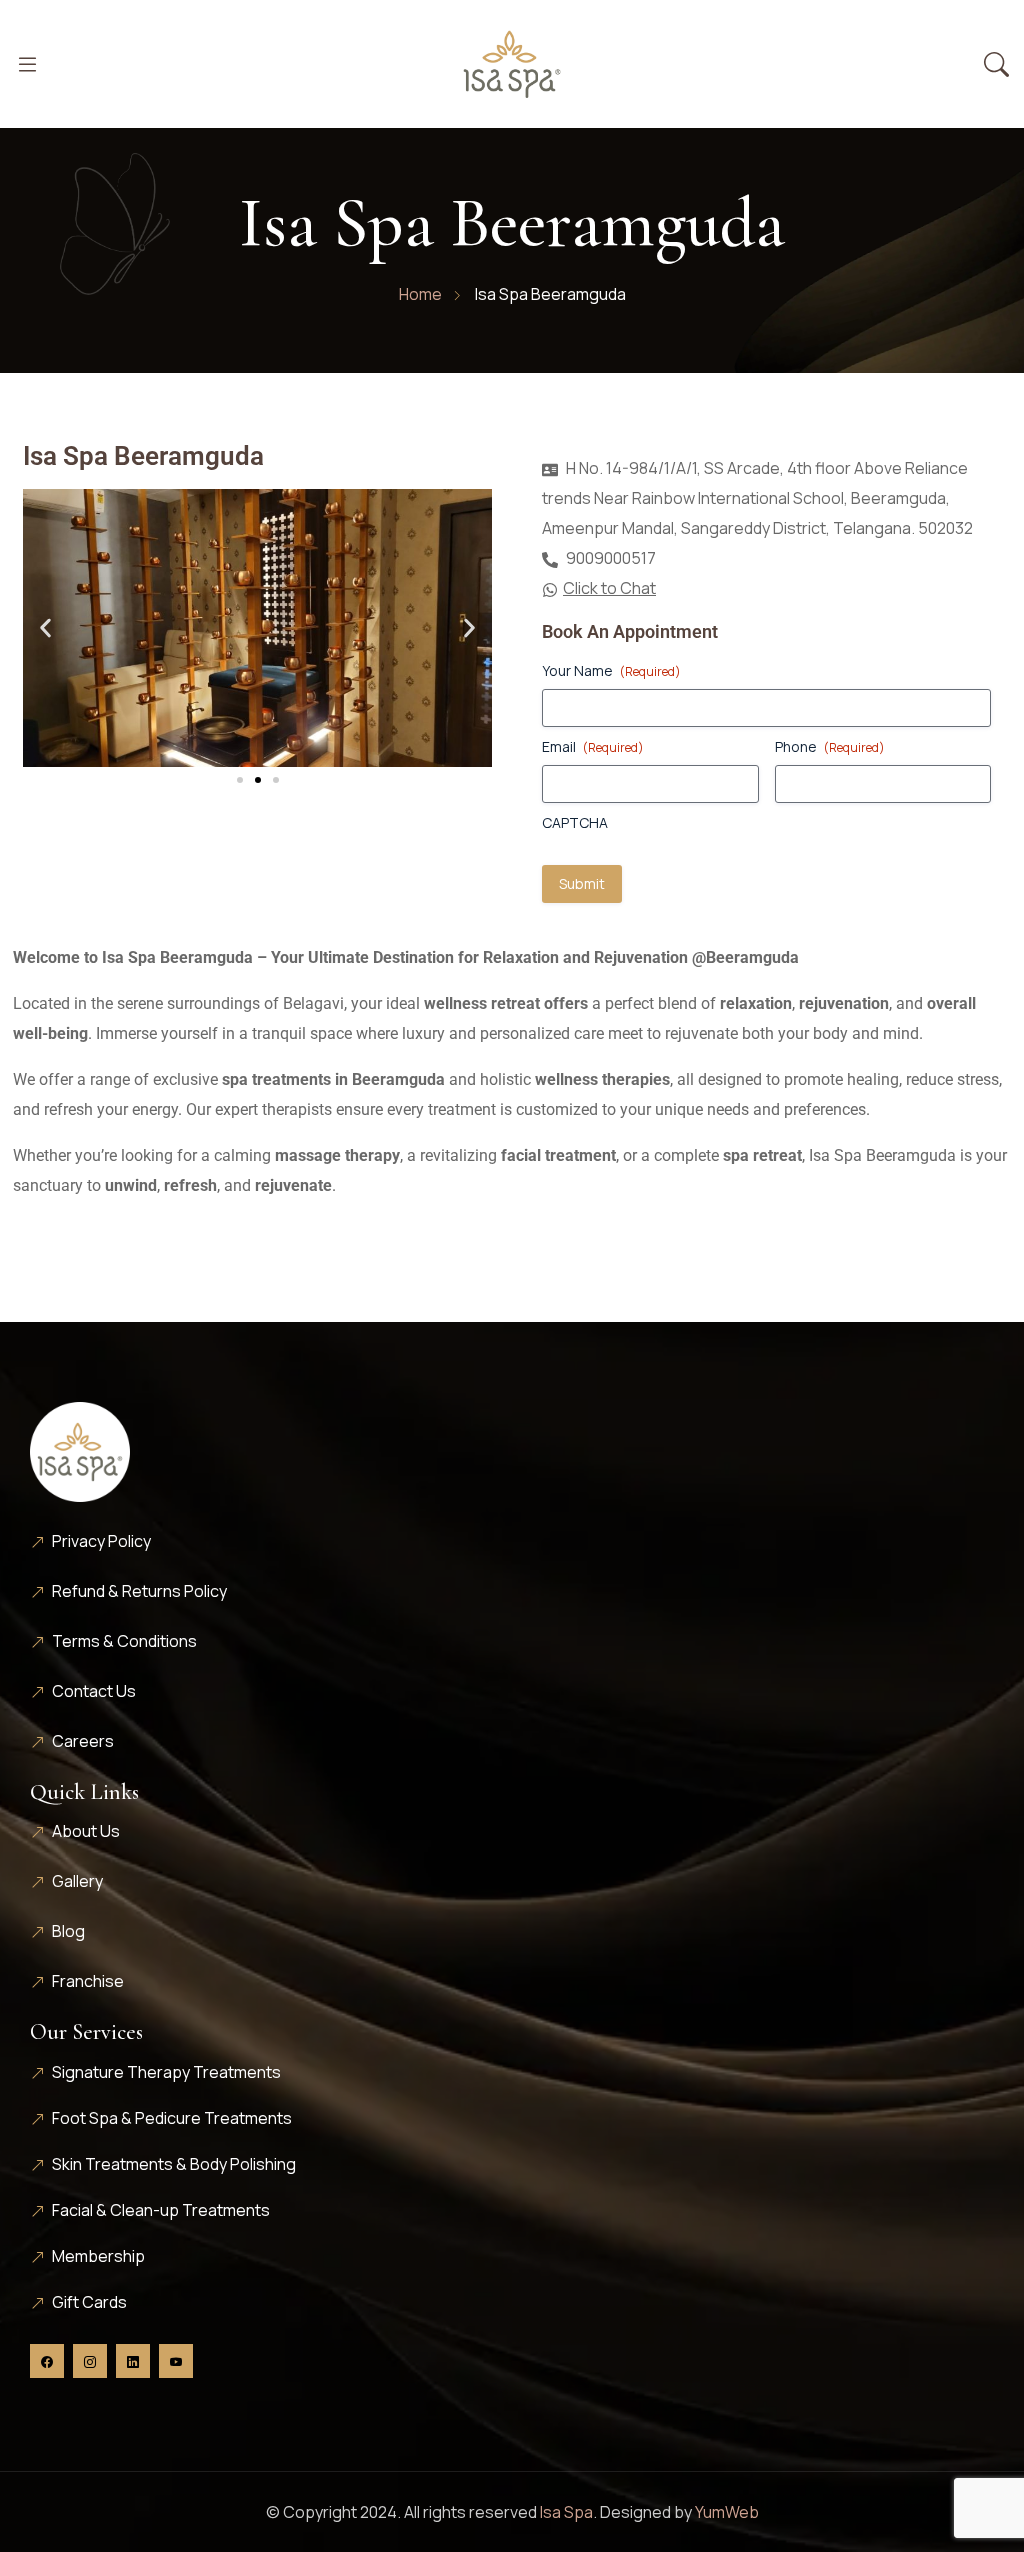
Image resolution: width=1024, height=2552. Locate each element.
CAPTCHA (575, 822)
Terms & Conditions (124, 1641)
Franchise (88, 1981)
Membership (98, 2256)
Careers (83, 1741)
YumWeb (727, 2512)
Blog (68, 1931)
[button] (45, 628)
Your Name (611, 670)
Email (593, 746)
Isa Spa (566, 2512)
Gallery (77, 1881)
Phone (830, 746)
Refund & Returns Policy (139, 1591)
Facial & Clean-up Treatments (161, 2210)
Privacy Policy (101, 1541)
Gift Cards (89, 2302)
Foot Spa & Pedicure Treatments (172, 2118)
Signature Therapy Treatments (166, 2072)
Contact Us (94, 1691)
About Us (86, 1831)
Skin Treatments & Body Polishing (174, 2164)
